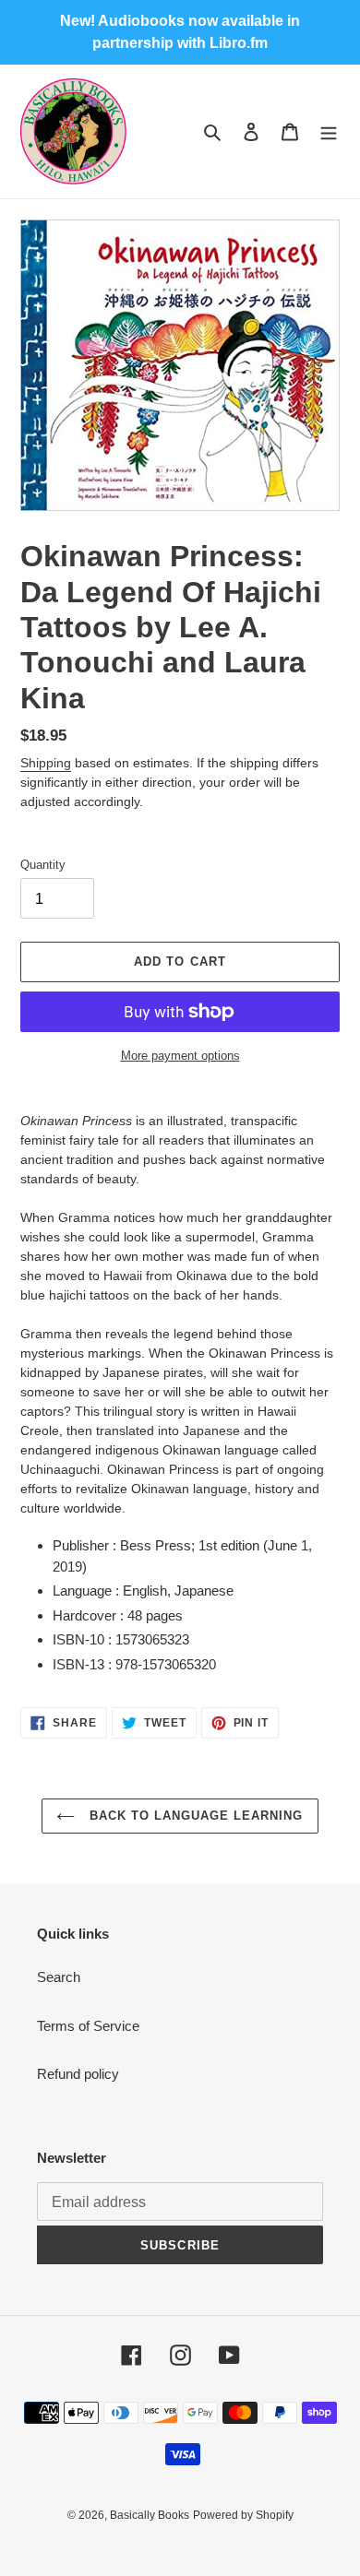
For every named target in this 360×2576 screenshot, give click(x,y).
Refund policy (78, 2074)
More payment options (180, 1056)
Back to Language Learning (193, 1816)
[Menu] (329, 131)
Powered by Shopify (243, 2515)
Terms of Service (88, 2026)
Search (59, 1977)
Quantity (43, 865)
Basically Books (150, 2515)
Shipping (46, 763)
